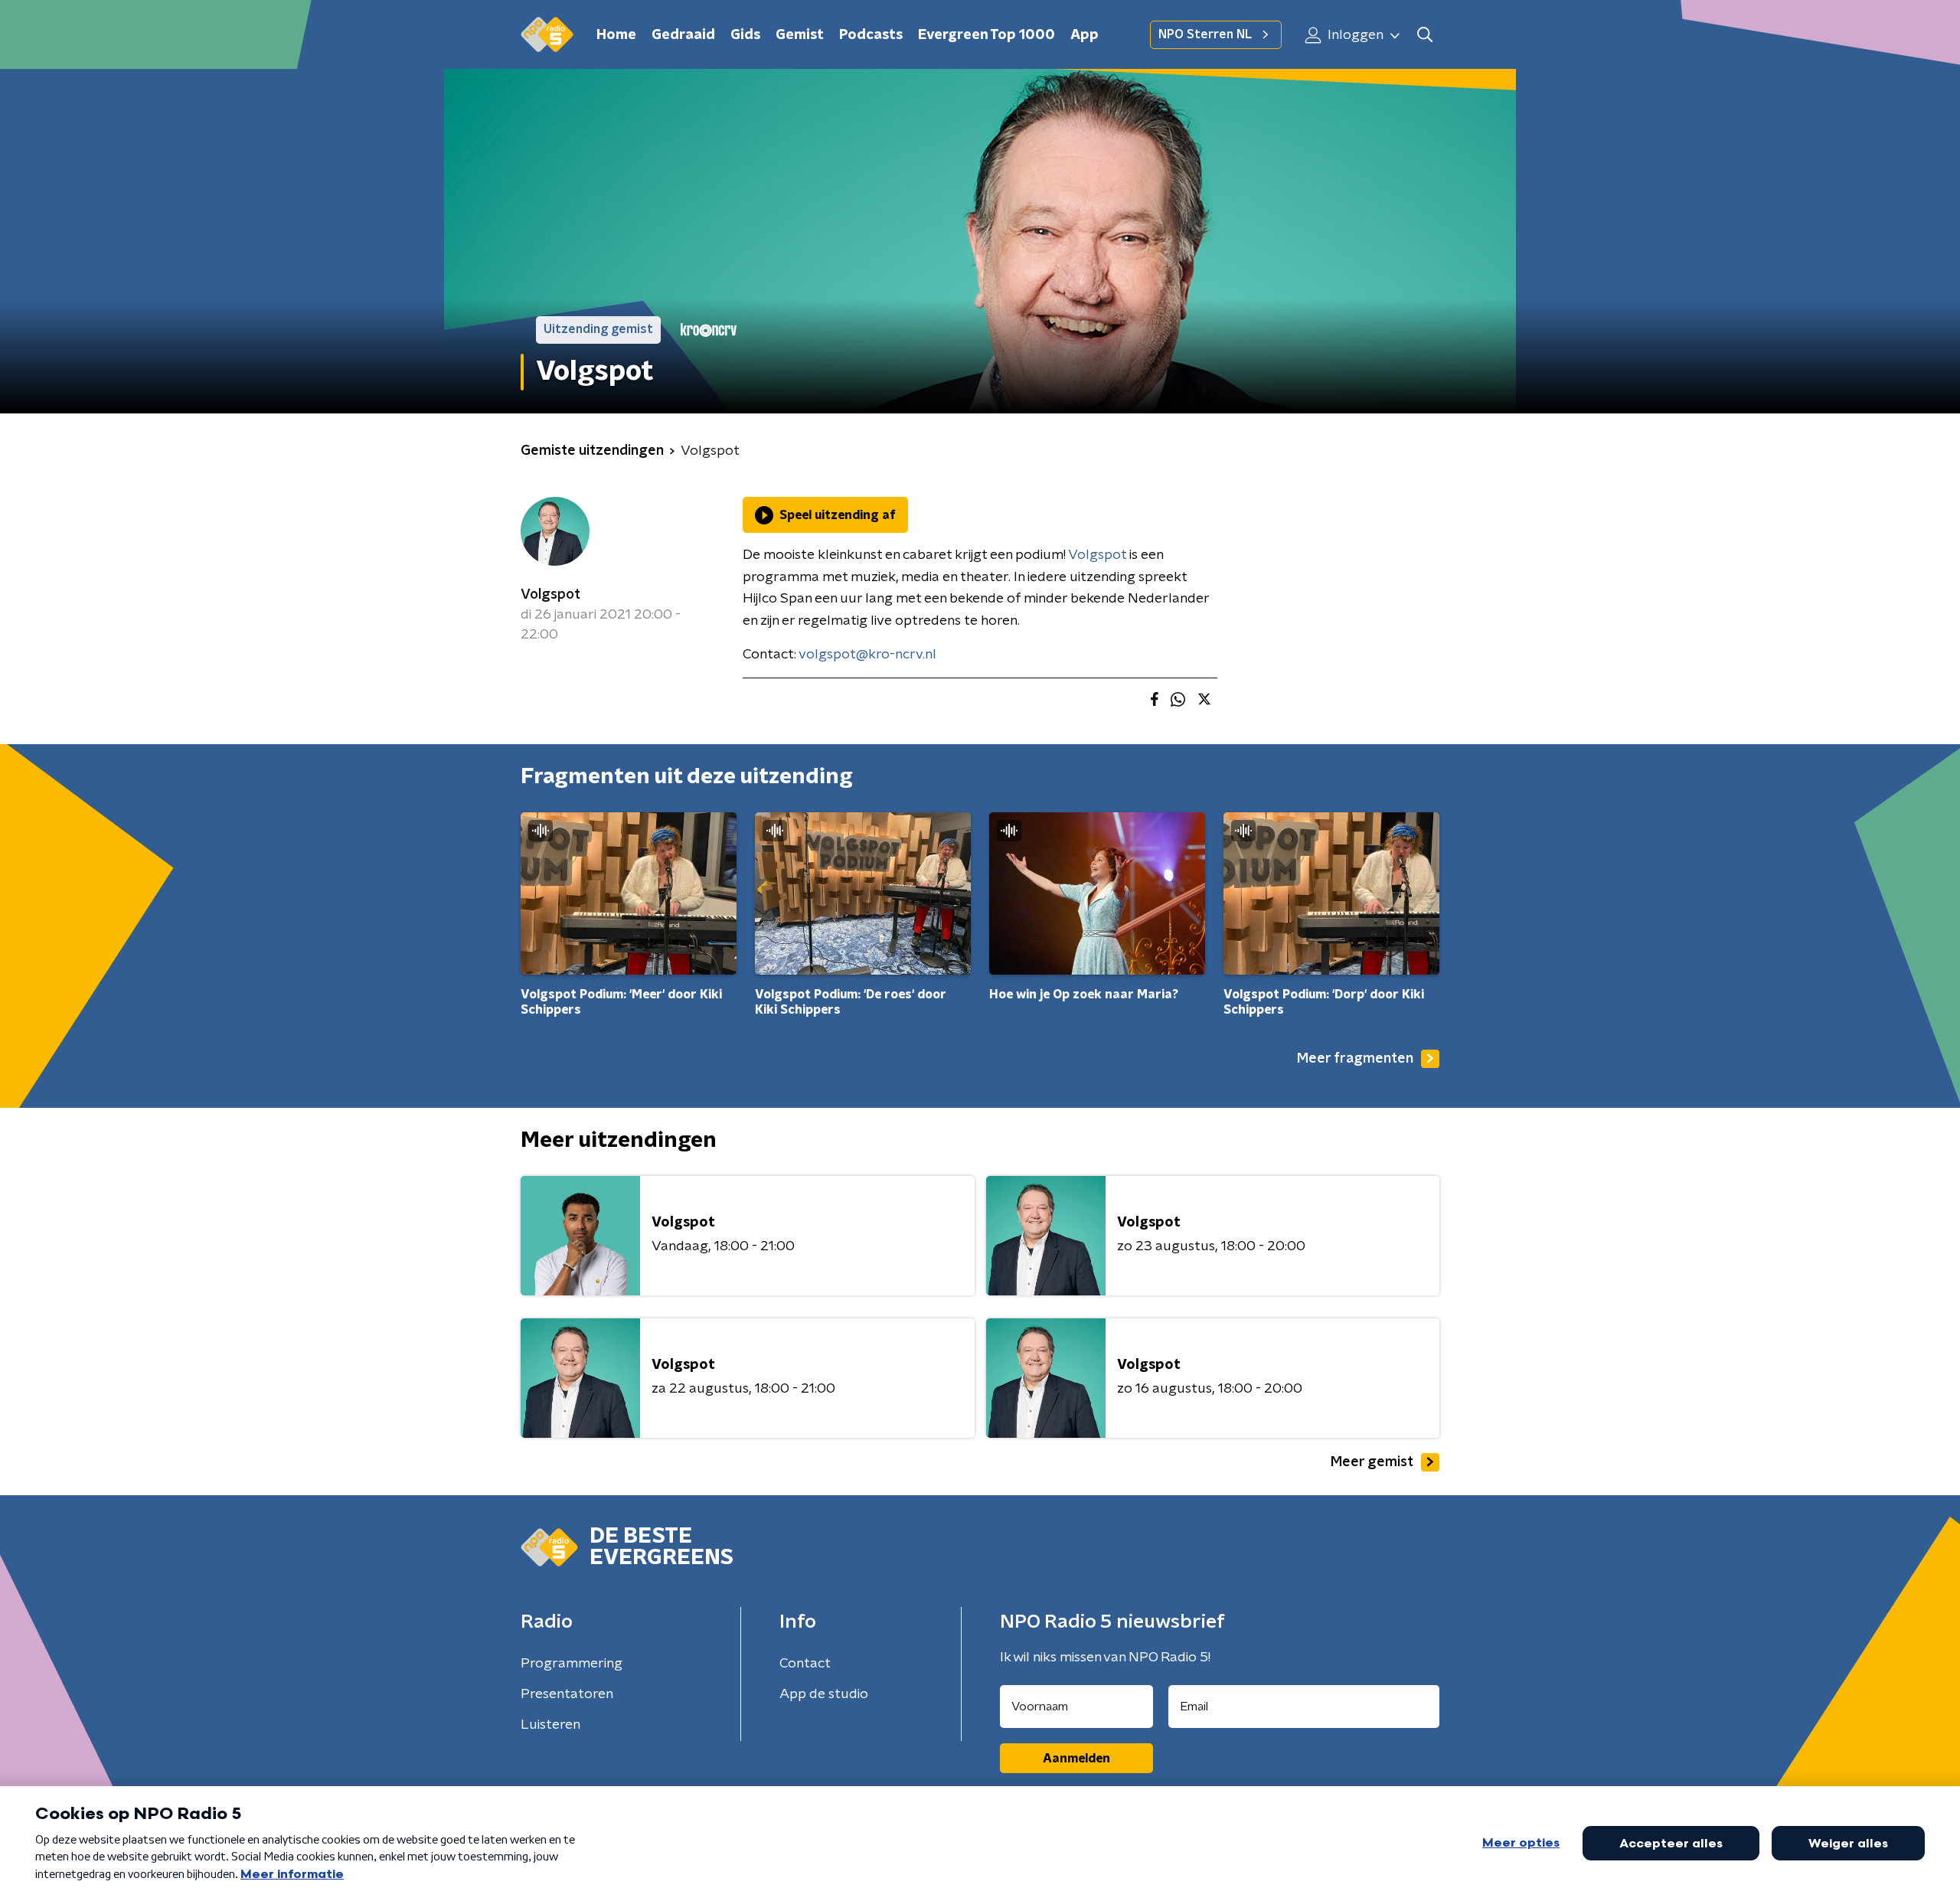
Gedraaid (683, 35)
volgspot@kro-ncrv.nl (867, 655)
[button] (1424, 35)
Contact (805, 1664)
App (1085, 35)
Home (616, 35)
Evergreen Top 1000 (987, 35)
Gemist (800, 35)
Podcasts (871, 35)
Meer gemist (1372, 1462)
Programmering (572, 1664)
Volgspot (550, 595)
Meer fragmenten (1355, 1059)
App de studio (824, 1694)
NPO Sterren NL (1205, 34)
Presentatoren (567, 1694)
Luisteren (550, 1725)
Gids (745, 35)
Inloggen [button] (1354, 35)
